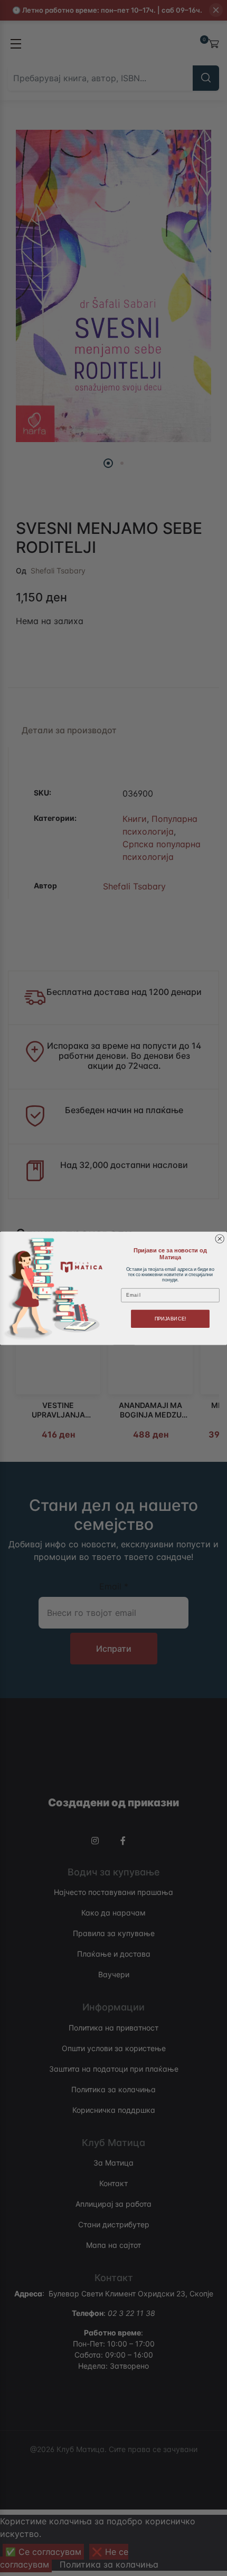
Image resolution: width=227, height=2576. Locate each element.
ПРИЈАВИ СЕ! (171, 1318)
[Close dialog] (220, 1239)
